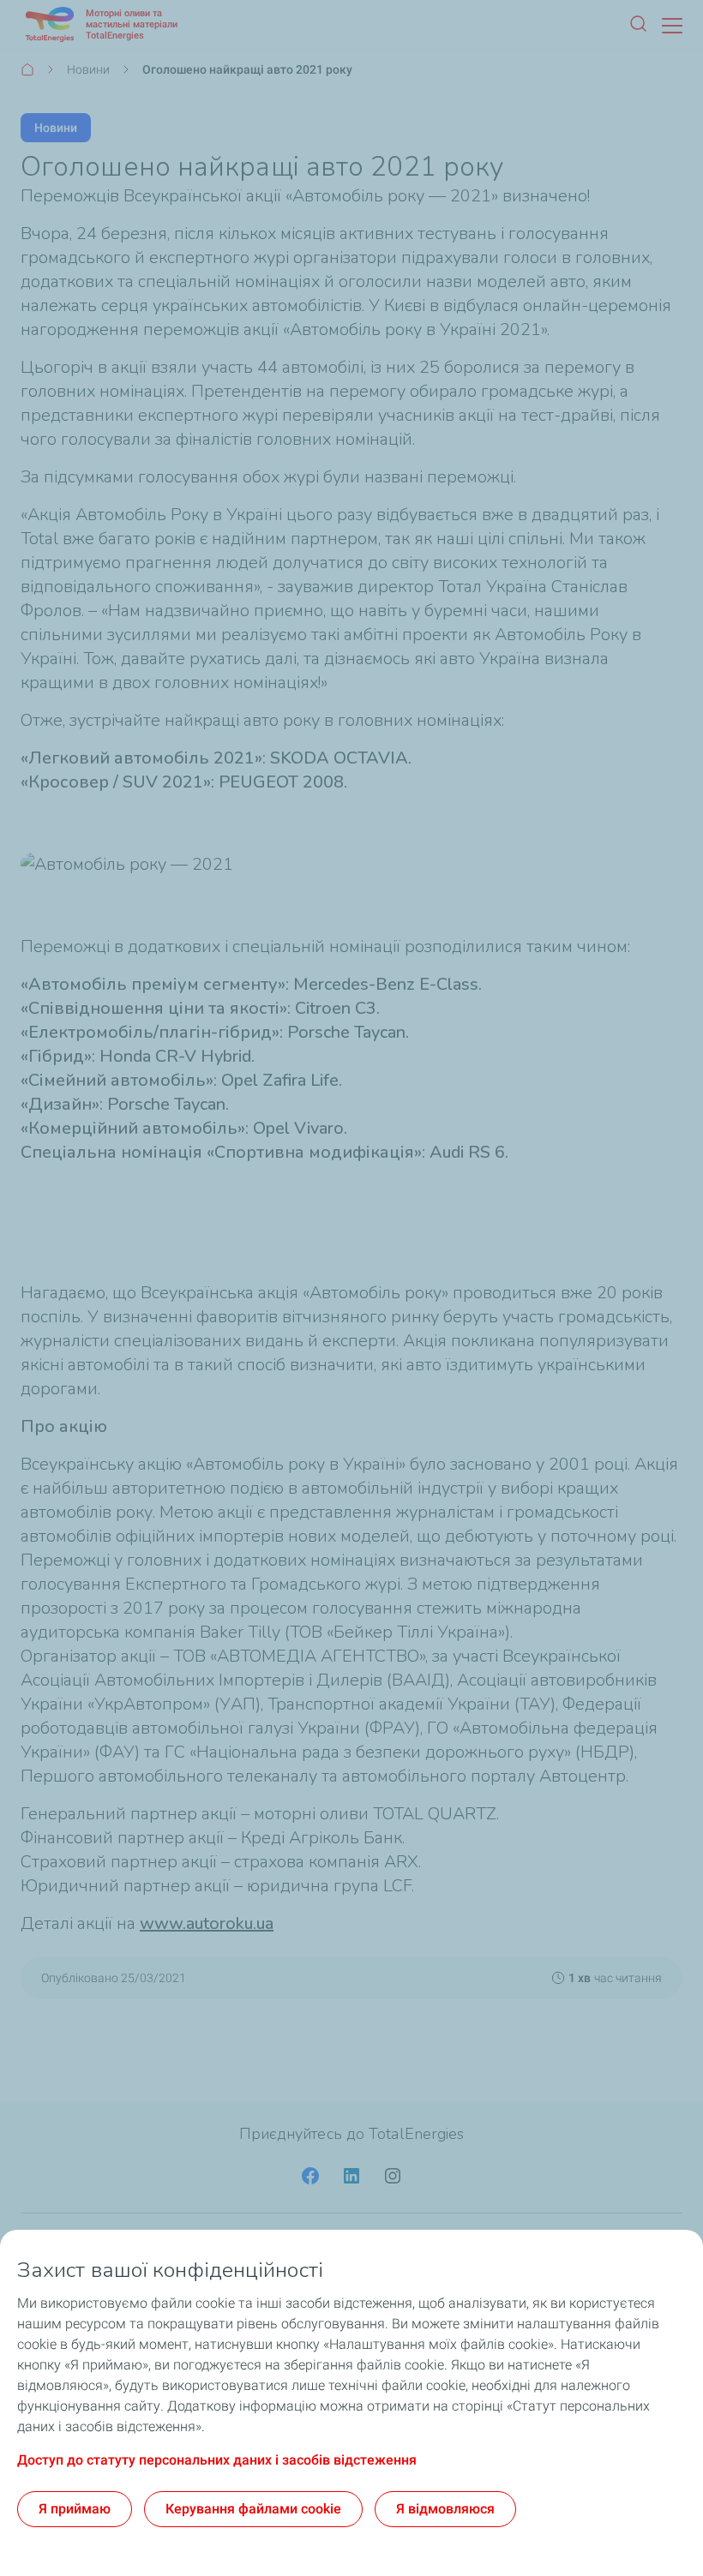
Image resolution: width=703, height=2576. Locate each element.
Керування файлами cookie (253, 2509)
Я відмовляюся (445, 2509)
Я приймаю (75, 2509)
